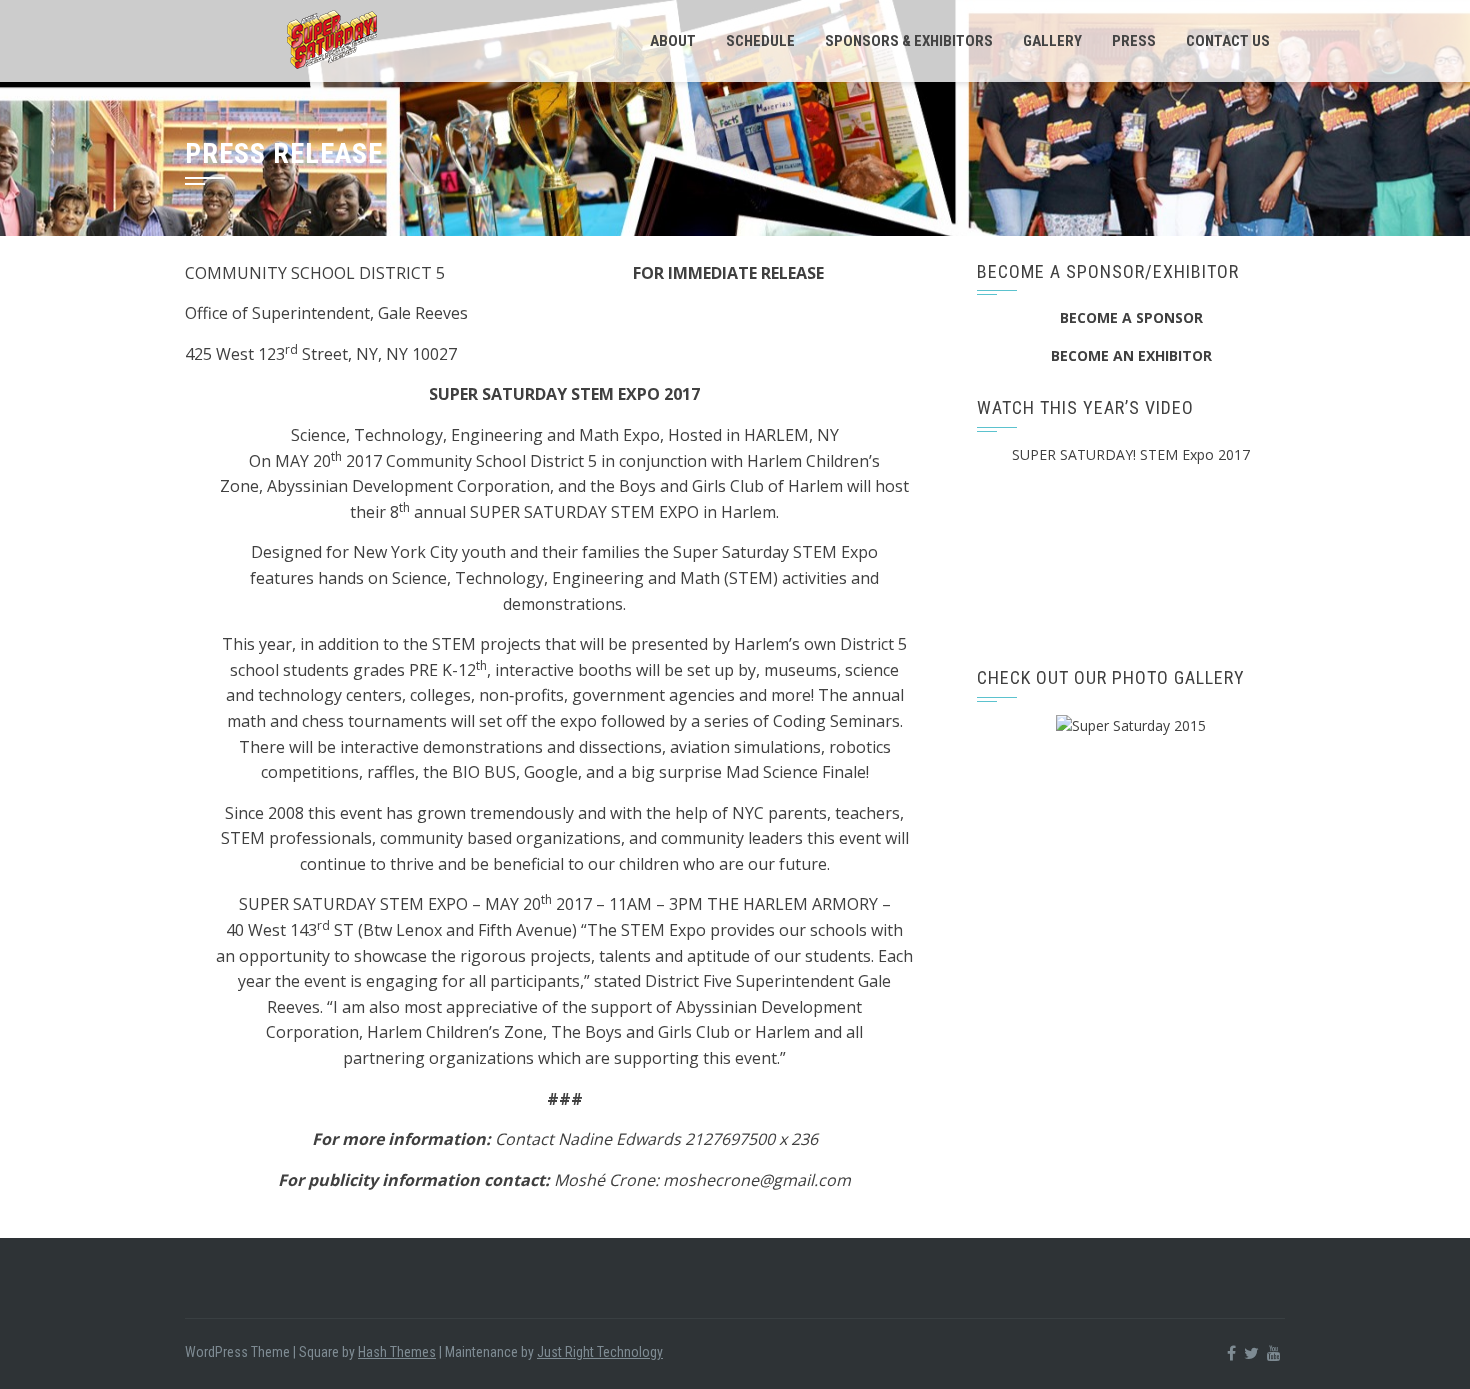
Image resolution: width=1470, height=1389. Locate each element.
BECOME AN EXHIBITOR (1131, 355)
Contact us (1228, 41)
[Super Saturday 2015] (1131, 724)
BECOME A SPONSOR (1131, 317)
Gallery (1052, 41)
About (673, 41)
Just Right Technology (600, 1352)
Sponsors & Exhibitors (909, 41)
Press (1134, 41)
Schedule (760, 41)
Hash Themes (397, 1352)
